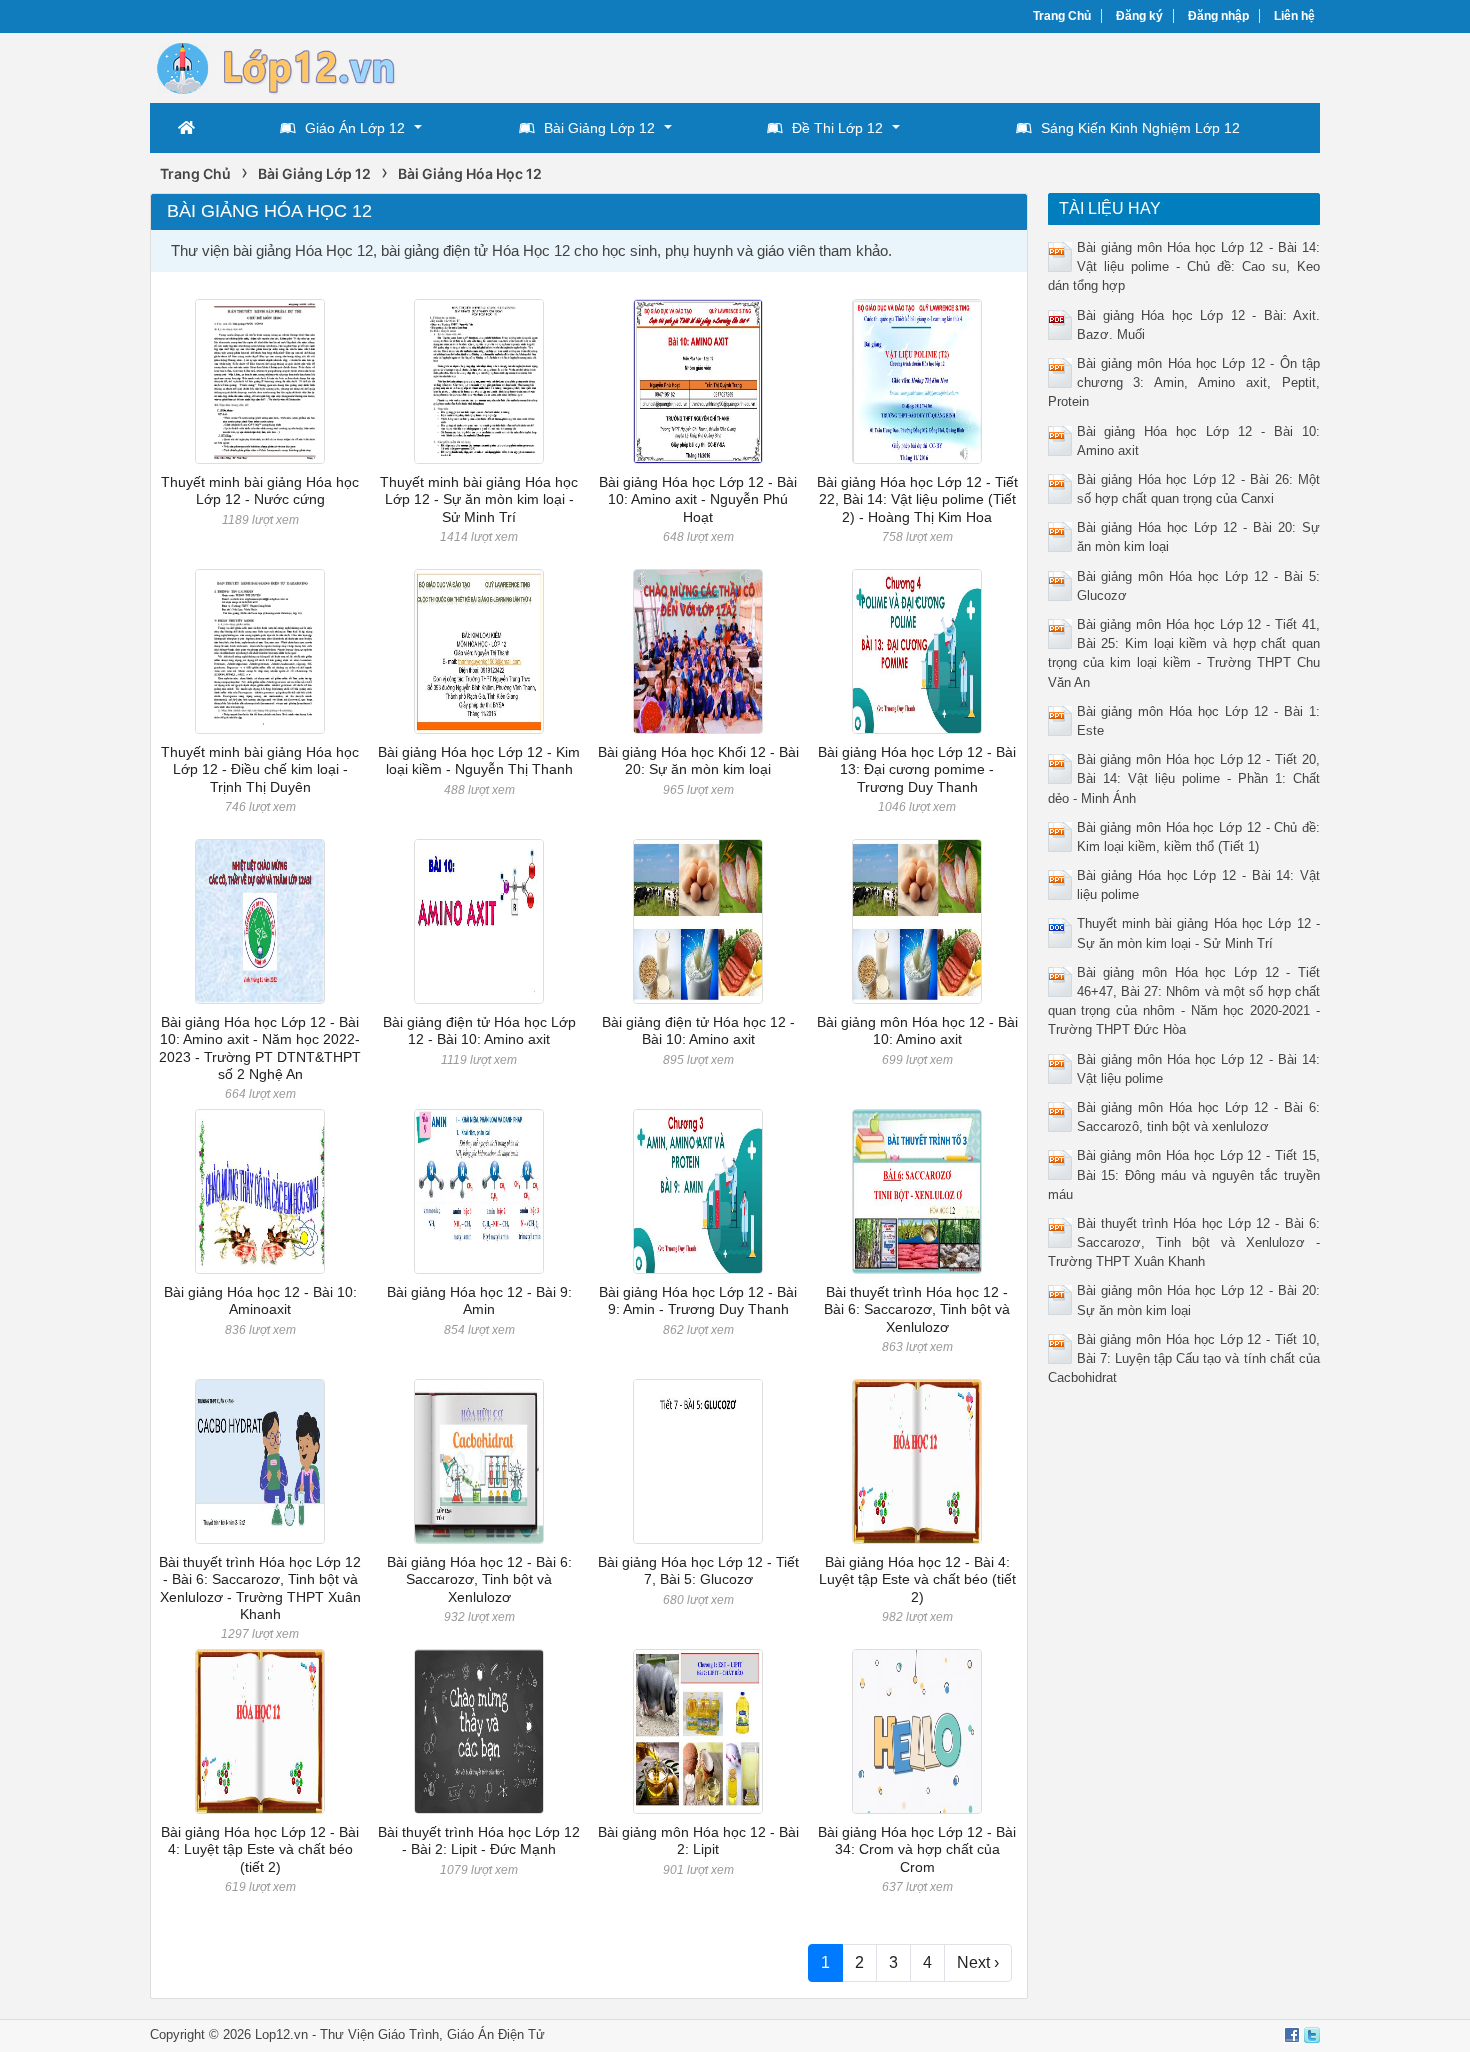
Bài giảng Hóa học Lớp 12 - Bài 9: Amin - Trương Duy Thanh (698, 1300)
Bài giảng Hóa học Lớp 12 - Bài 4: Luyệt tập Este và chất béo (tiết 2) (260, 1849)
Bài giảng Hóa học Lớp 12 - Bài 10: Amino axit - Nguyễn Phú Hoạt (698, 499)
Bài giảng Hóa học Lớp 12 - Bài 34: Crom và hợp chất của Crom (917, 1849)
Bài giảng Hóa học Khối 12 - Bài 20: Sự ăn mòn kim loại (698, 760)
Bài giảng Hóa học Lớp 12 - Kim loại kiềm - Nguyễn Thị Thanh (479, 760)
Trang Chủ (1062, 16)
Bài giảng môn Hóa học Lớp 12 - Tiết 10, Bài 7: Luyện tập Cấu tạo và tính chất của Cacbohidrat (1184, 1358)
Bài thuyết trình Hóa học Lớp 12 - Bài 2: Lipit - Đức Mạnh (479, 1840)
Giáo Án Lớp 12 (355, 128)
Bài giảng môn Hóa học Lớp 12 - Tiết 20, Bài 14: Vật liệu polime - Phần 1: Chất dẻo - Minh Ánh (1184, 778)
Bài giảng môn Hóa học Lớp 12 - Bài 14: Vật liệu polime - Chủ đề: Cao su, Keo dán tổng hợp (1184, 266)
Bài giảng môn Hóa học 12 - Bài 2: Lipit (698, 1840)
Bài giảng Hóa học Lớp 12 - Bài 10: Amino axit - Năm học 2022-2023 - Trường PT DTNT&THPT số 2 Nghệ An (260, 1048)
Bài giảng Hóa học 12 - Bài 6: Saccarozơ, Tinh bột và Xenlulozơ (479, 1579)
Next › (978, 1962)
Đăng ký (1139, 16)
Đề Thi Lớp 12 (837, 128)
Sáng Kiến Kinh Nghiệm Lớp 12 (1140, 128)
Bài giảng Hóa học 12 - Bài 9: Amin (479, 1300)
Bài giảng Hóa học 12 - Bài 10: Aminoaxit (260, 1300)
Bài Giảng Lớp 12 (599, 128)
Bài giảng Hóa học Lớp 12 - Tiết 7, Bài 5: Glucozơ (698, 1570)
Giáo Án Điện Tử (496, 2034)
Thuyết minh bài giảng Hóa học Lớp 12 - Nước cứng (260, 490)
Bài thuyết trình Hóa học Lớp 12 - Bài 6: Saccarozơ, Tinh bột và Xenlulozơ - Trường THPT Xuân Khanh (260, 1588)
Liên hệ (1294, 16)
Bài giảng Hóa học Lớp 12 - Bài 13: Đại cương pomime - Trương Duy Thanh (917, 769)
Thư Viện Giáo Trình (379, 2034)
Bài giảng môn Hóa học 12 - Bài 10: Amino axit (917, 1030)
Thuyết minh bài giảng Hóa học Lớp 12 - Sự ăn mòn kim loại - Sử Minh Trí (479, 499)
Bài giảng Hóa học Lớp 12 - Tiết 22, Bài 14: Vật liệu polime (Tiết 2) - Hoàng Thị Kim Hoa (917, 499)
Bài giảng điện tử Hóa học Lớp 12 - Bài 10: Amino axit (479, 1030)
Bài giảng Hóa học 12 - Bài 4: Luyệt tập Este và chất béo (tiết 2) (917, 1579)
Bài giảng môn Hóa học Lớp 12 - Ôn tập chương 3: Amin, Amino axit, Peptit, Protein (1184, 382)
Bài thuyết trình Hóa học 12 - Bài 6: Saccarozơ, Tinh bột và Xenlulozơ (917, 1309)
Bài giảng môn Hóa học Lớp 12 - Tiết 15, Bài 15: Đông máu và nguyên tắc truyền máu (1184, 1174)
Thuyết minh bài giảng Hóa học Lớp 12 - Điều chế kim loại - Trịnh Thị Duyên (260, 769)
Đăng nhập (1218, 16)
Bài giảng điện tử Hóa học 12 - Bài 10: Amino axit (698, 1030)
